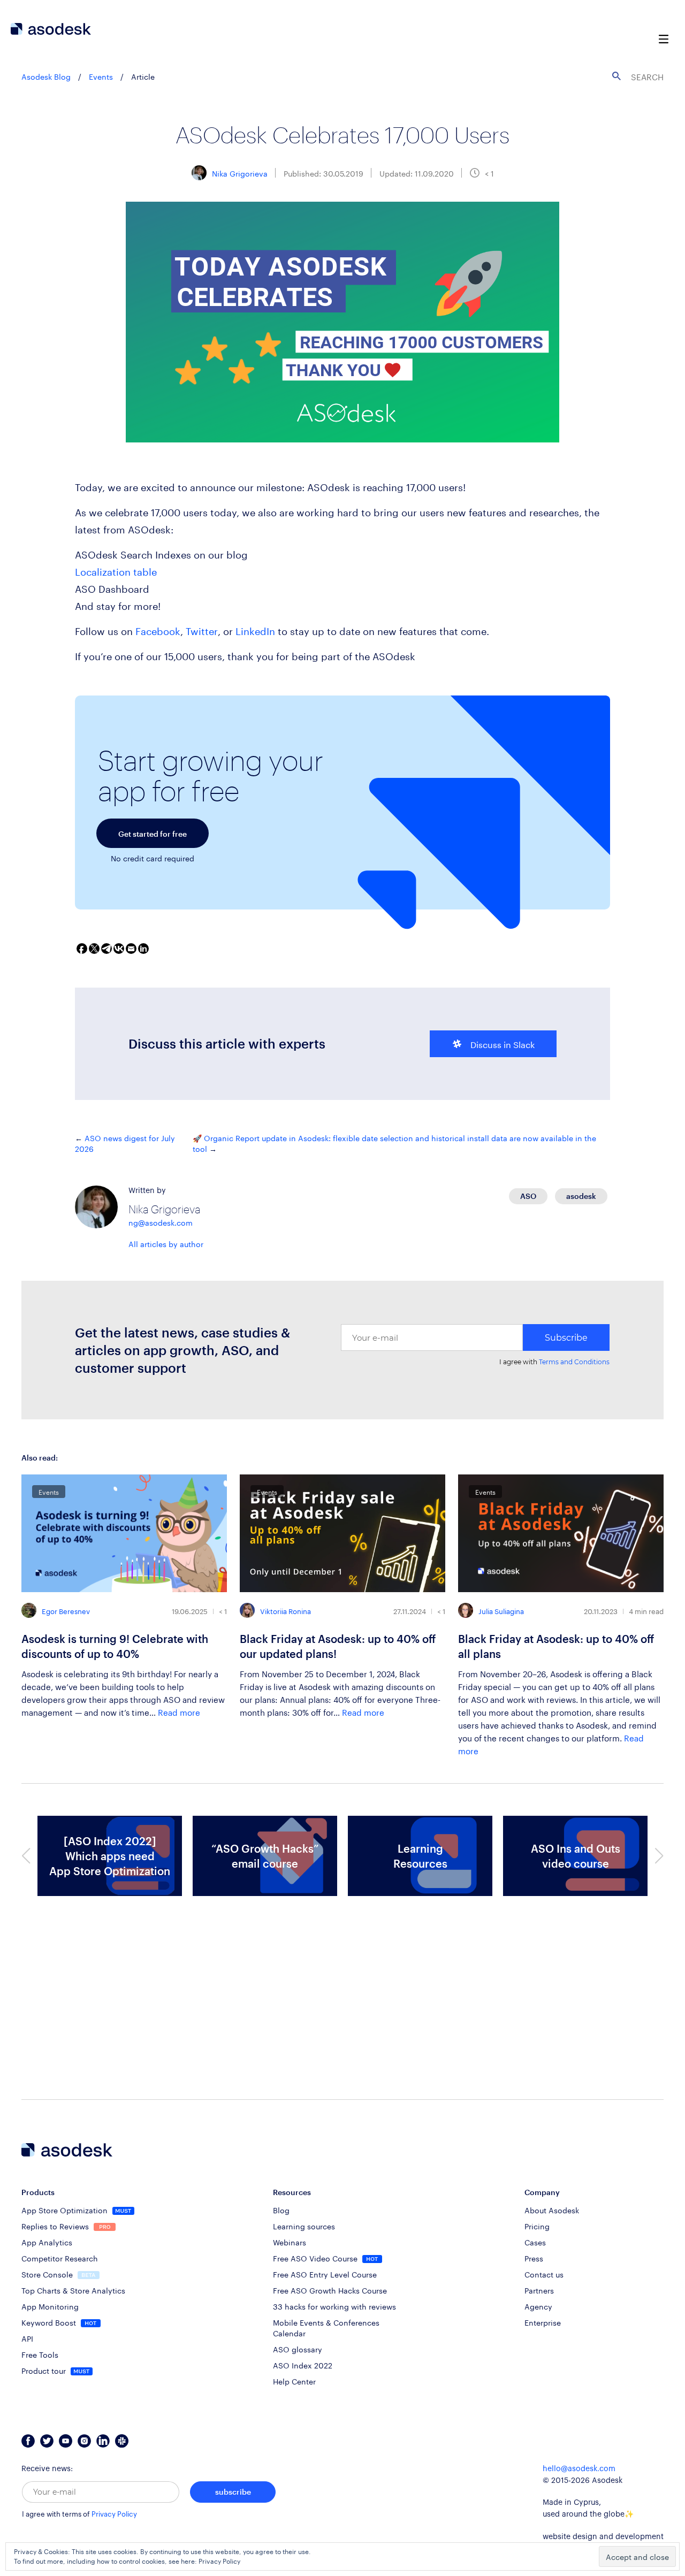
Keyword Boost (50, 2322)
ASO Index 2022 (303, 2365)
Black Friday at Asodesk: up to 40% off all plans (556, 1646)
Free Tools (40, 2354)
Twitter (202, 630)
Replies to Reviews (56, 2226)
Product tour (45, 2370)
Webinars (290, 2242)
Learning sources (304, 2226)
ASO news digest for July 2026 (125, 1143)
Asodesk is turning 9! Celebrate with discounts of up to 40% (115, 1646)
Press (534, 2258)
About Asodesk (552, 2210)
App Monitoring (50, 2306)
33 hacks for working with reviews (334, 2306)
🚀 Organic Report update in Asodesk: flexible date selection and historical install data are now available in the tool (394, 1143)
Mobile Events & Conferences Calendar (326, 2327)
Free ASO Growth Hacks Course (330, 2290)
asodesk (581, 1196)
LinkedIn (255, 630)
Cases (535, 2242)
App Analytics (47, 2242)
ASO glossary (298, 2349)
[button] (26, 1856)
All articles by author (166, 1243)
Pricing (537, 2226)
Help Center (294, 2381)
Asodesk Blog (46, 76)
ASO (528, 1196)
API (27, 2338)
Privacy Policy (114, 2514)
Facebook (158, 630)
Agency (538, 2306)
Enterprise (543, 2322)
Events (101, 76)
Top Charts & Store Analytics (73, 2290)
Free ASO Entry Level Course (325, 2274)
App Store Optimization (66, 2210)
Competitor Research (60, 2258)
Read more (179, 1711)
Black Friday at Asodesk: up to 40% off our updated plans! (338, 1646)
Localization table (116, 570)
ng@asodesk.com (161, 1222)
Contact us (544, 2274)
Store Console (48, 2274)
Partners (539, 2290)
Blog (281, 2210)
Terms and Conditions (574, 1362)
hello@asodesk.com (579, 2469)
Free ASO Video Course (316, 2258)
